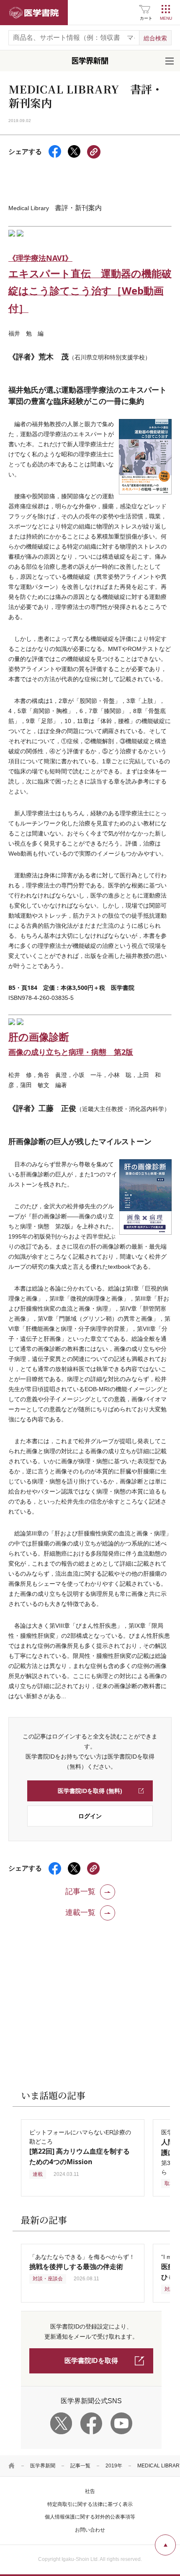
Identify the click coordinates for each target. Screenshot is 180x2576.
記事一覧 (80, 2466)
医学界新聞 (43, 2466)
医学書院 (34, 13)
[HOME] (12, 2466)
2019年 (114, 2466)
